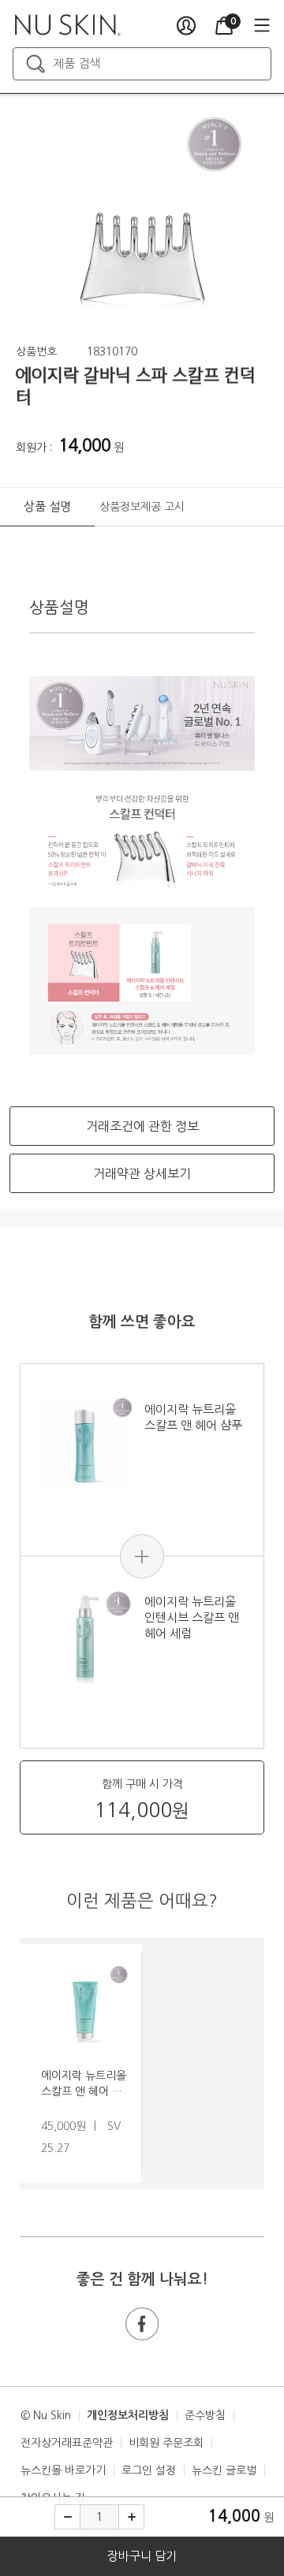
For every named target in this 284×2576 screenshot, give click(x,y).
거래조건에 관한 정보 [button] (142, 1126)
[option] (142, 219)
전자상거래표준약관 (67, 2443)
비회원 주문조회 (166, 2443)
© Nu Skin (46, 2415)
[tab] (47, 507)
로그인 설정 (149, 2470)
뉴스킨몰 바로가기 (63, 2470)
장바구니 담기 (142, 2556)
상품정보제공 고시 (142, 507)
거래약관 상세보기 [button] (142, 1173)
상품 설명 (47, 506)
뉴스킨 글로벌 (224, 2470)
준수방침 (205, 2415)
